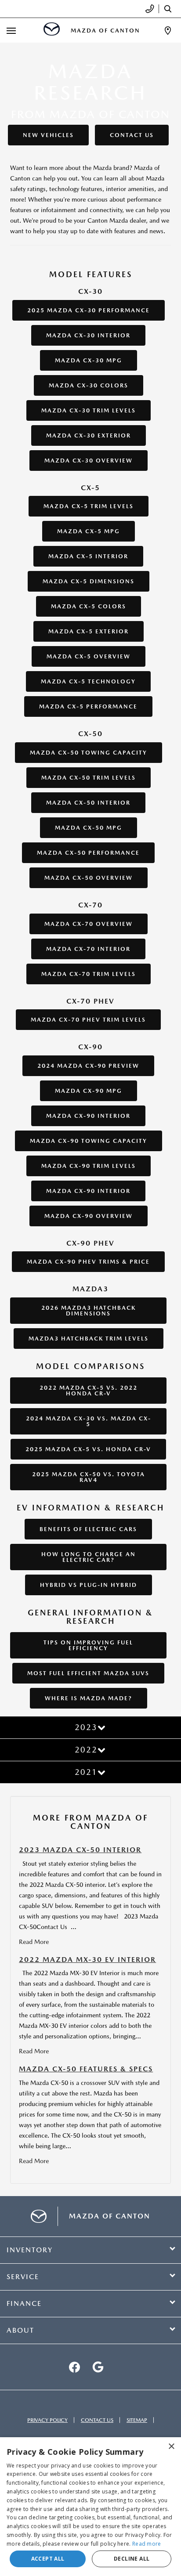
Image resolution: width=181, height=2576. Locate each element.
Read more (147, 2544)
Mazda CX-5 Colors (89, 606)
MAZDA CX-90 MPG (89, 1091)
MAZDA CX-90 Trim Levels (89, 1166)
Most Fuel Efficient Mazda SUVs (88, 1673)
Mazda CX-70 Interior (88, 949)
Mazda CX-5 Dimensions (89, 581)
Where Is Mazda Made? (89, 1698)
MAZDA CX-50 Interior (88, 803)
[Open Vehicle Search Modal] (170, 9)
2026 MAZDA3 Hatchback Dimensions (89, 1311)
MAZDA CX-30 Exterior (89, 435)
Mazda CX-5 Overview (89, 656)
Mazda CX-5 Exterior (89, 631)
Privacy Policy (47, 2420)
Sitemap (137, 2420)
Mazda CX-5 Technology (88, 681)
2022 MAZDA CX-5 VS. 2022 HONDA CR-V (89, 1391)
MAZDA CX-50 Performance (88, 853)
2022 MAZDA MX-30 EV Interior (87, 1960)
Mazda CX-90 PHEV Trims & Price (88, 1262)
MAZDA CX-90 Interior (88, 1116)
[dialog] (90, 2507)
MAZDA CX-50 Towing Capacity (89, 753)
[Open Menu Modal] (11, 31)
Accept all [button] (48, 2559)
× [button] (171, 2447)
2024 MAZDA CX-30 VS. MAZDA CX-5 (89, 1421)
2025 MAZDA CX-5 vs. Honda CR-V (88, 1449)
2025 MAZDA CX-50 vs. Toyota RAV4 (89, 1477)
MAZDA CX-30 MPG (89, 360)
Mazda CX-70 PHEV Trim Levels (88, 1020)
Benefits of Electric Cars (88, 1529)
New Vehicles (48, 135)
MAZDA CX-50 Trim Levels (89, 778)
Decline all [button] (132, 2559)
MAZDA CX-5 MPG (89, 531)
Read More (34, 1942)
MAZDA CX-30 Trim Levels (89, 410)
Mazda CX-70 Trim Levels (89, 974)
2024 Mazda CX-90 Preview (88, 1066)
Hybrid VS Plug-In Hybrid (89, 1585)
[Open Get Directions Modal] (168, 31)
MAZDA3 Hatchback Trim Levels (89, 1339)
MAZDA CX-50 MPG (89, 828)
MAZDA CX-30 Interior (88, 335)
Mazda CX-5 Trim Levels (89, 506)
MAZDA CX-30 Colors (89, 385)
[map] (98, 2367)
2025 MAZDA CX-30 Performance (89, 310)
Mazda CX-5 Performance (88, 706)
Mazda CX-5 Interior (88, 556)
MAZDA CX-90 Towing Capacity (89, 1141)
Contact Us (132, 135)
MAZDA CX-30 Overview (89, 461)
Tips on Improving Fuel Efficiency (88, 1645)
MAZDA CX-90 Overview (89, 1216)
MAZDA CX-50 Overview (89, 878)
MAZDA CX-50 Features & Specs (86, 2069)
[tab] (90, 1727)
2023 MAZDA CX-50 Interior (80, 1850)
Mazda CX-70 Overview (89, 924)
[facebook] (74, 2367)
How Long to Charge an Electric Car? (89, 1557)
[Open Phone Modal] (150, 9)
